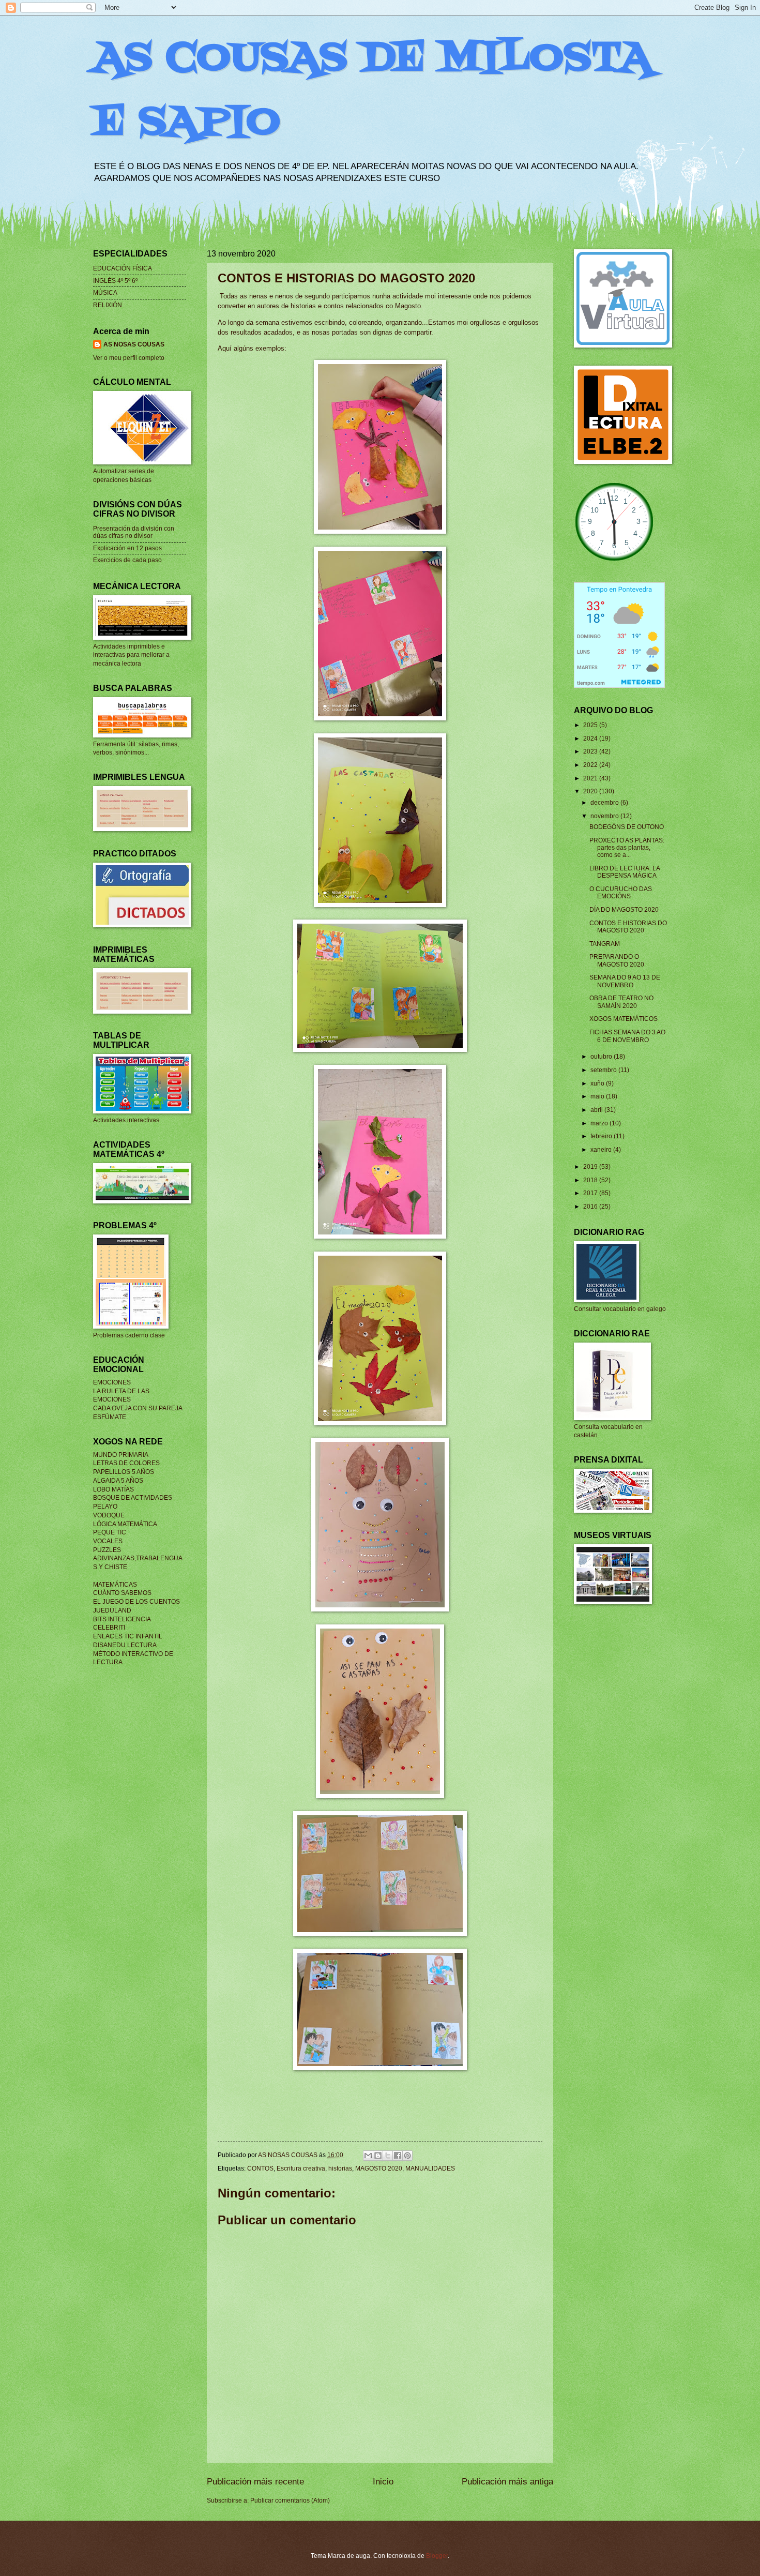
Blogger (437, 2556)
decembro (605, 803)
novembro (605, 816)
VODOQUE (109, 1515)
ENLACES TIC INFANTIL (128, 1636)
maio (598, 1096)
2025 (591, 725)
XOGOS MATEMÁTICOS (624, 1019)
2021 (591, 778)
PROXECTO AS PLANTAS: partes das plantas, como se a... (627, 848)
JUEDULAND (112, 1610)
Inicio (383, 2482)
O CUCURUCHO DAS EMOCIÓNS (621, 893)
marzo (600, 1123)
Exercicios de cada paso (127, 560)
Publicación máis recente (255, 2482)
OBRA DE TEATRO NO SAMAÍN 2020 (621, 1002)
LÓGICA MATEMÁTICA (125, 1524)
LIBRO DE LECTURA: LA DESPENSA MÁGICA (625, 872)
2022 (591, 765)
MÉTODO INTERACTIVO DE (133, 1654)
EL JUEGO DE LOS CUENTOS (136, 1602)
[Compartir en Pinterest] (407, 2156)
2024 (591, 739)
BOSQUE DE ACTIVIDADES (133, 1498)
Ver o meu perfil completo (129, 358)
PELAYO (105, 1507)
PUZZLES (107, 1550)
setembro (604, 1070)
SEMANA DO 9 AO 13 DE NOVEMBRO (625, 981)
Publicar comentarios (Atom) (290, 2500)
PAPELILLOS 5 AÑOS (124, 1472)
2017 (591, 1193)
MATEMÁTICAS (115, 1585)
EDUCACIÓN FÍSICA (123, 268)
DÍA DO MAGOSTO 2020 (624, 910)
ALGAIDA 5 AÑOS (118, 1481)
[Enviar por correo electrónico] (368, 2156)
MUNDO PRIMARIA (121, 1455)
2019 (591, 1167)
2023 (591, 751)
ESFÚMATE (110, 1417)
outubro (602, 1057)
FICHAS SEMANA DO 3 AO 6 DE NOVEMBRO (627, 1036)
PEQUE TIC (110, 1532)
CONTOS (260, 2168)
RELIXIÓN (108, 305)
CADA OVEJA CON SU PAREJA (138, 1408)
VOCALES (108, 1541)
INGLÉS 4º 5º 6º (115, 281)
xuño (598, 1083)
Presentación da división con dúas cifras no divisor (134, 532)
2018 (591, 1180)
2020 (591, 791)
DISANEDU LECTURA (125, 1645)
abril (597, 1110)
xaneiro (602, 1150)
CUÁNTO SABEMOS (122, 1593)
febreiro (602, 1136)
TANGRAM (605, 944)
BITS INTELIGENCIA (122, 1619)
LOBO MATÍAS (113, 1489)
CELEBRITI (109, 1628)
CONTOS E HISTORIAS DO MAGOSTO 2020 (628, 927)
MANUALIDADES (430, 2168)
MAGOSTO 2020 (379, 2168)
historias (340, 2168)
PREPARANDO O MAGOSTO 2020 (617, 960)
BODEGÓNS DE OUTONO (627, 827)
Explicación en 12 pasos (127, 548)
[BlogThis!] (378, 2156)
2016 (591, 1207)
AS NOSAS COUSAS (134, 344)
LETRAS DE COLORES (126, 1463)
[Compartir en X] (388, 2156)
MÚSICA (105, 293)
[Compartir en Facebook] (398, 2156)
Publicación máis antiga (507, 2482)
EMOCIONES (112, 1382)
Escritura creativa (301, 2168)
